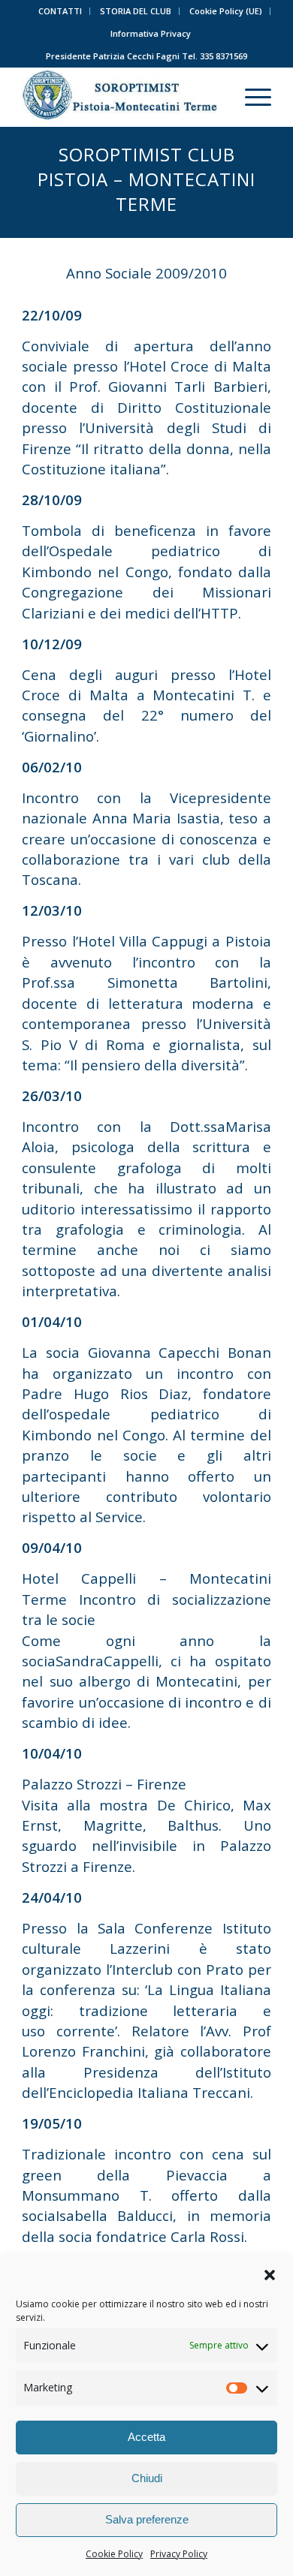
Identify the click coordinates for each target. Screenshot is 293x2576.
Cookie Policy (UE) (226, 11)
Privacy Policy (179, 2554)
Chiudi (147, 2478)
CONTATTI (60, 11)
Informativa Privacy (151, 33)
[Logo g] (121, 97)
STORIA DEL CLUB (136, 11)
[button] (270, 2275)
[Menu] (251, 97)
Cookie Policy (114, 2554)
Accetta (146, 2437)
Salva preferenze (147, 2519)
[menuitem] (60, 11)
